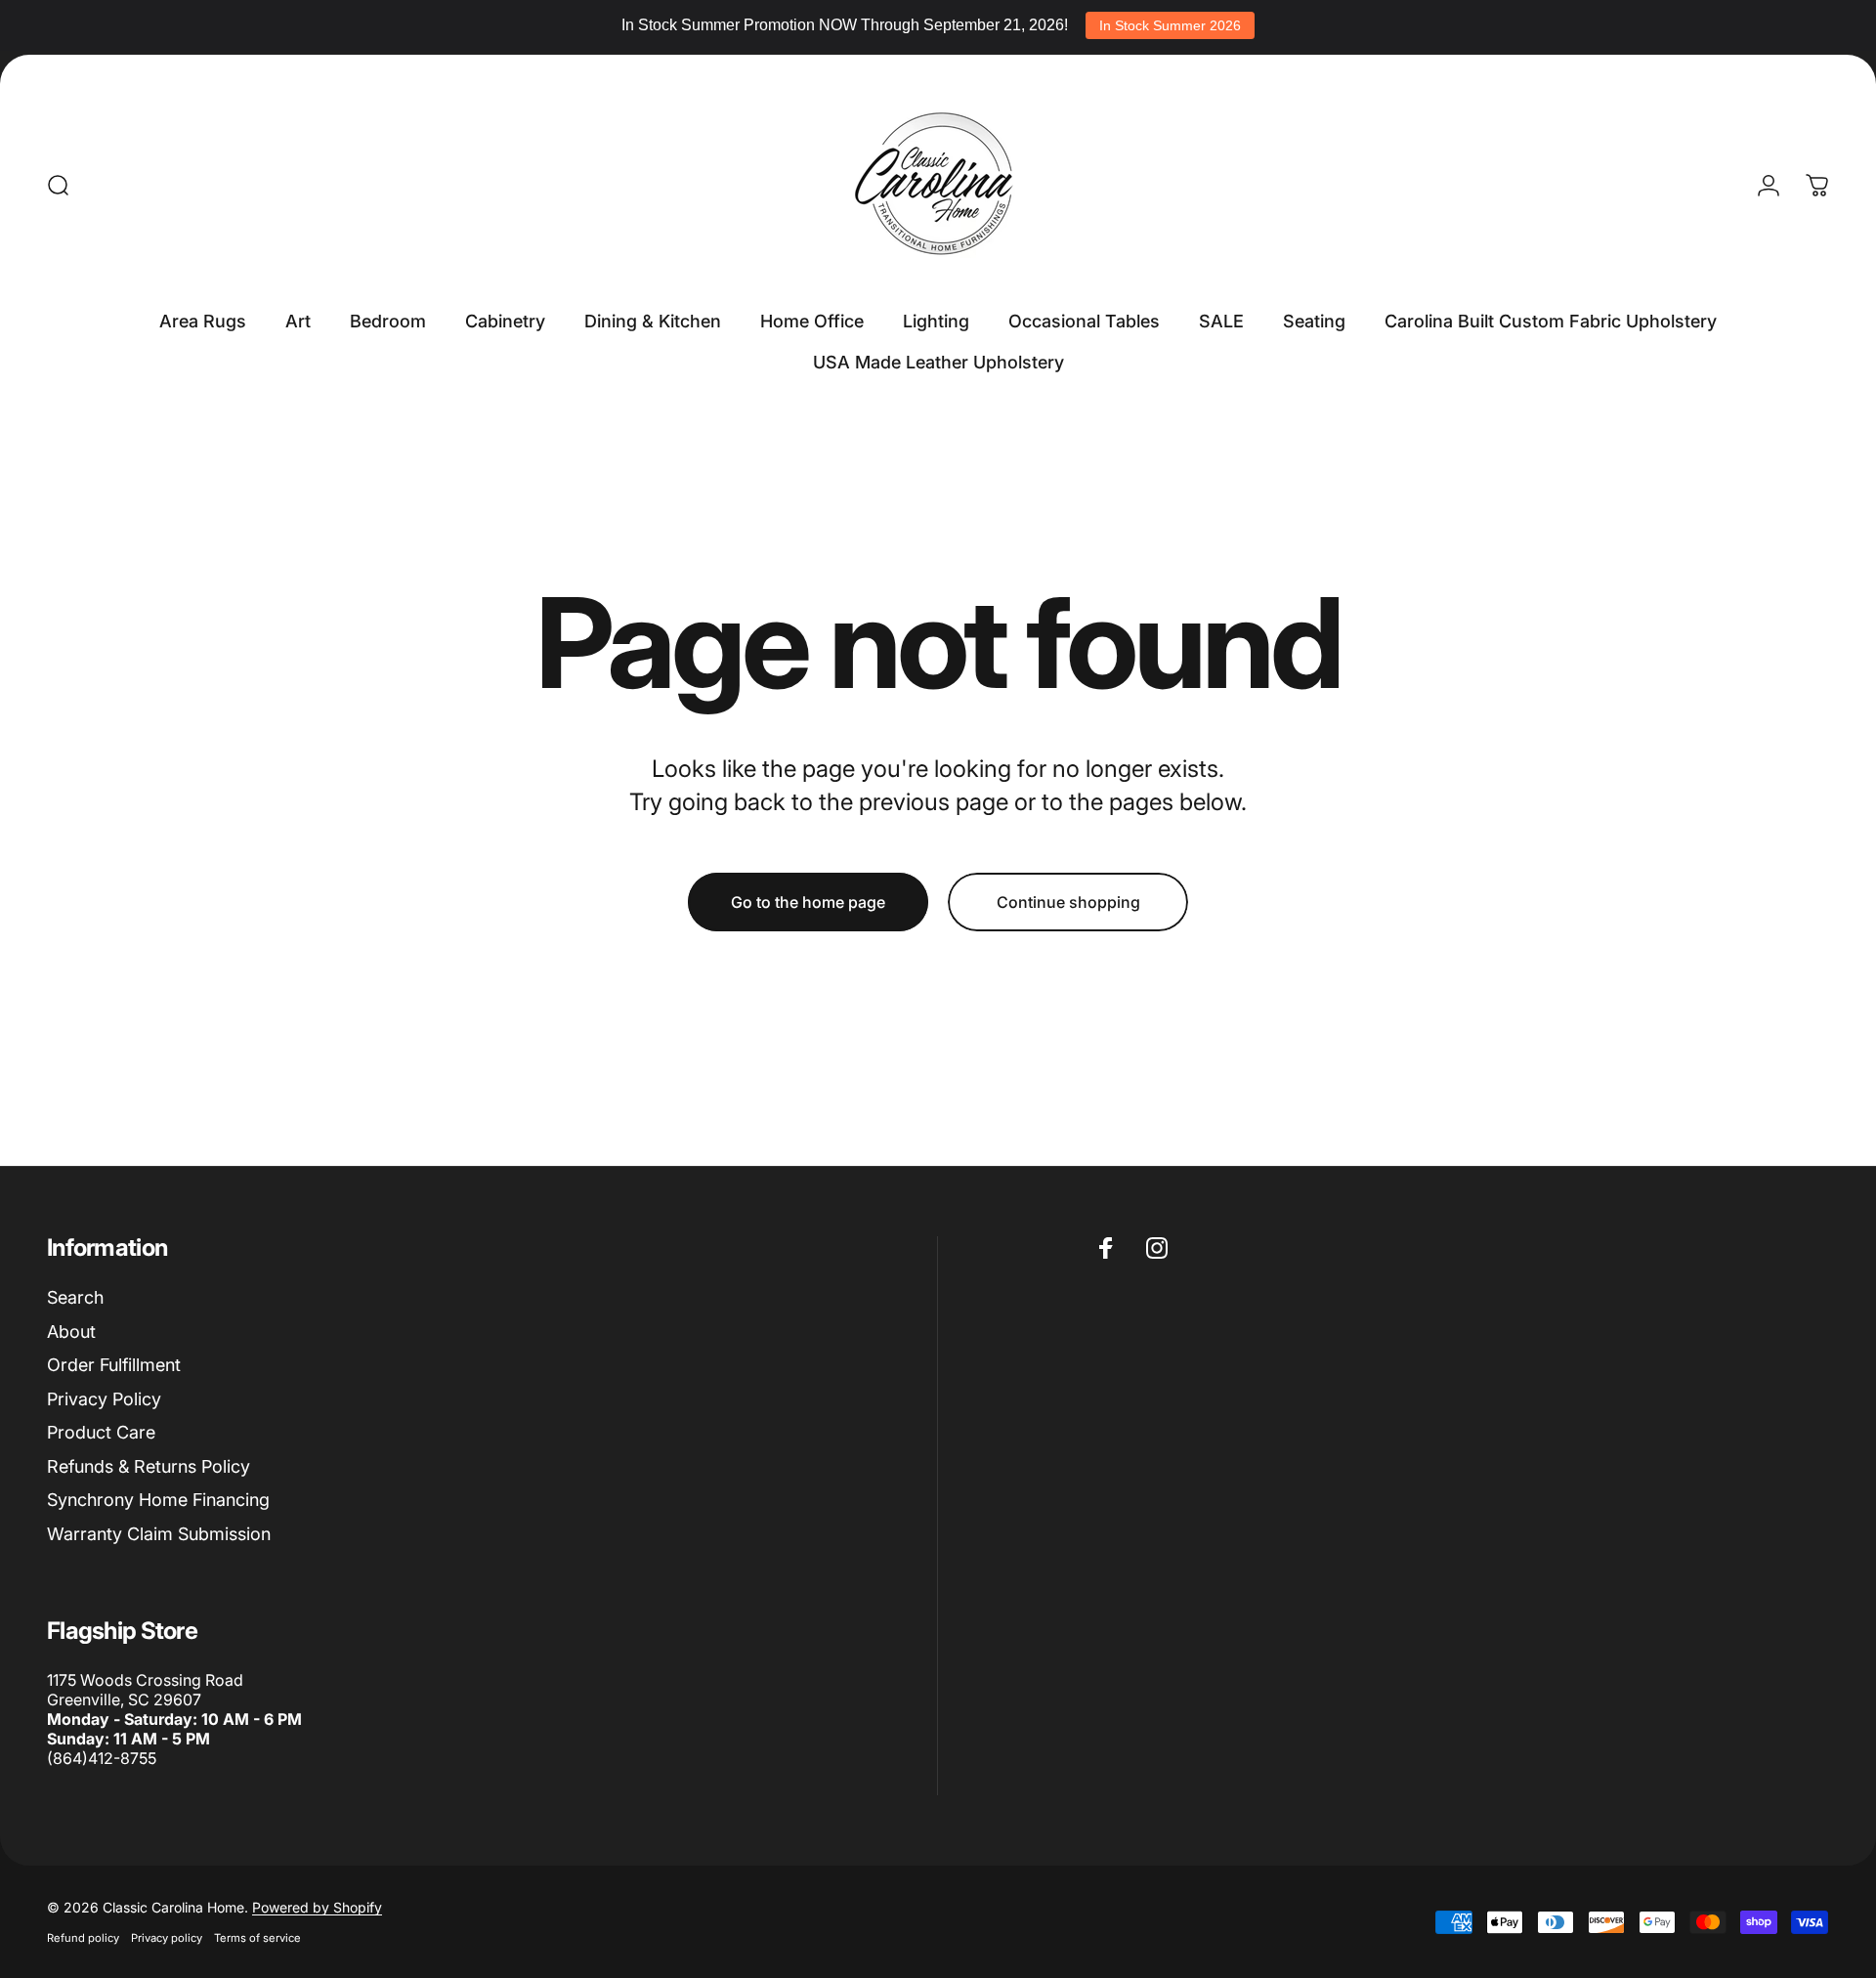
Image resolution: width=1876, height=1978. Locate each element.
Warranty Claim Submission (159, 1534)
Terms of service (257, 1938)
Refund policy (83, 1938)
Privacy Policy (104, 1399)
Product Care (101, 1432)
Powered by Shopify (317, 1907)
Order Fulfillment (114, 1365)
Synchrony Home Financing (158, 1500)
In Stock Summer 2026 (1170, 25)
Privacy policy (167, 1938)
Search (75, 1297)
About (71, 1332)
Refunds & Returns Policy (149, 1466)
